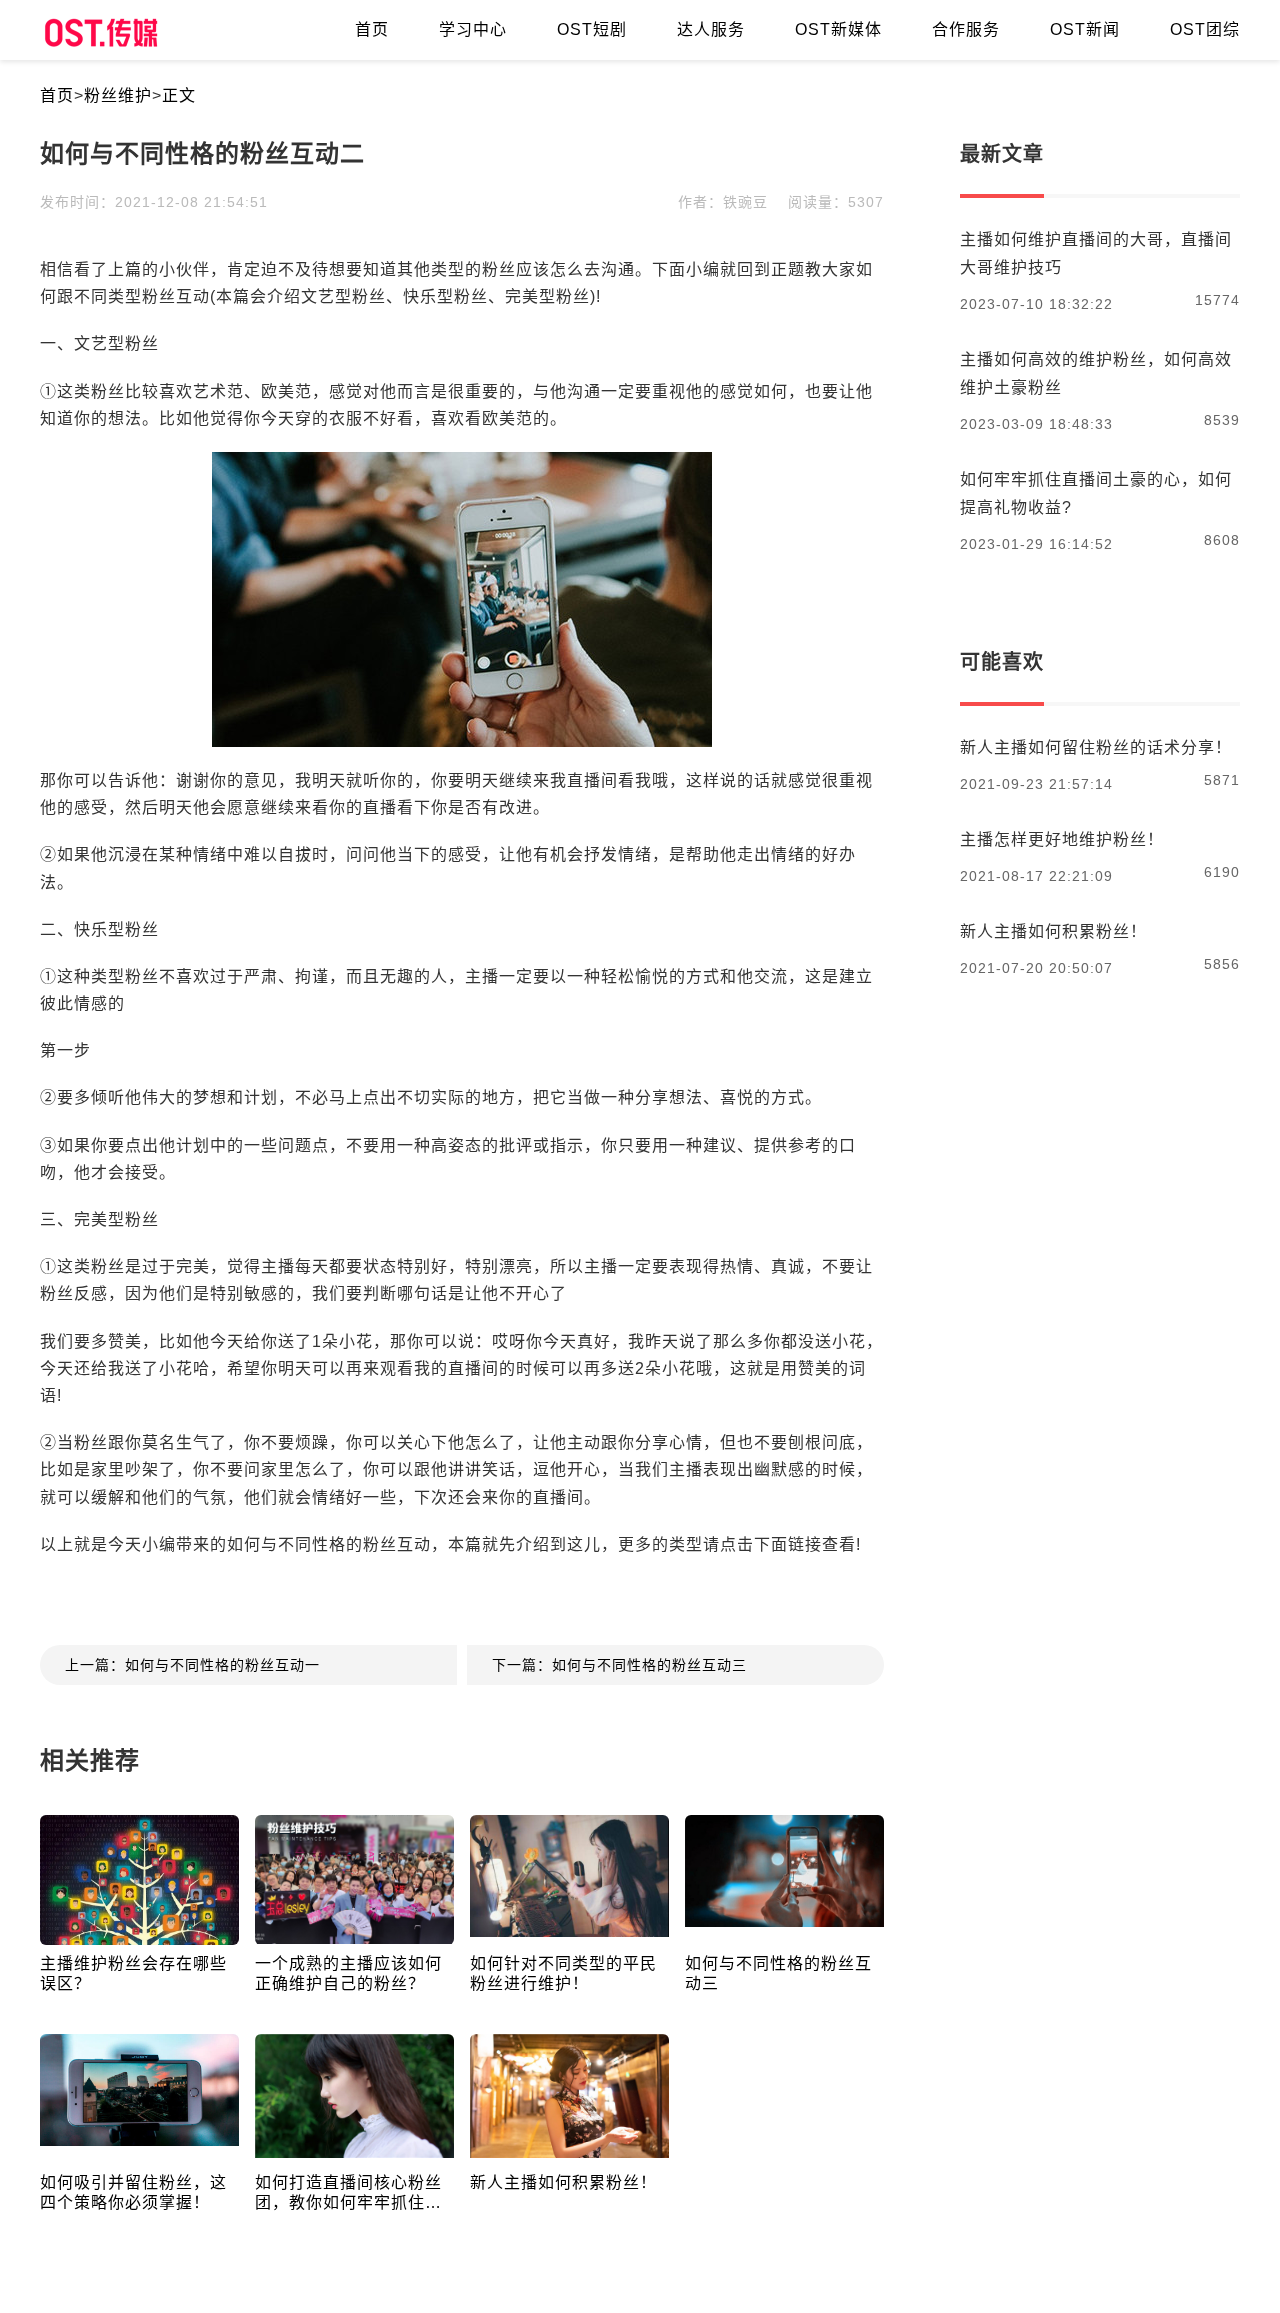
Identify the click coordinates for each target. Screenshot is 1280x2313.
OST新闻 (1085, 29)
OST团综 (1205, 29)
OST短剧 (592, 29)
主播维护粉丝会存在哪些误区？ (133, 1973)
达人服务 (711, 29)
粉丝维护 (118, 95)
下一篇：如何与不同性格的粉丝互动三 (619, 1665)
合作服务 (966, 29)
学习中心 (473, 29)
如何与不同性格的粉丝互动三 (778, 1973)
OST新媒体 (838, 29)
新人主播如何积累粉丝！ (563, 2182)
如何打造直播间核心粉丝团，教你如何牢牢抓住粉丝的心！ (348, 2193)
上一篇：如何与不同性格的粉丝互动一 (192, 1665)
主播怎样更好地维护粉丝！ (1062, 839)
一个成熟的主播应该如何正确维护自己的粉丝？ (348, 1973)
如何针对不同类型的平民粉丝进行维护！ (563, 1973)
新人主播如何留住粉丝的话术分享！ (1096, 747)
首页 (57, 95)
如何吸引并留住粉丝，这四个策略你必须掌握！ (133, 2192)
